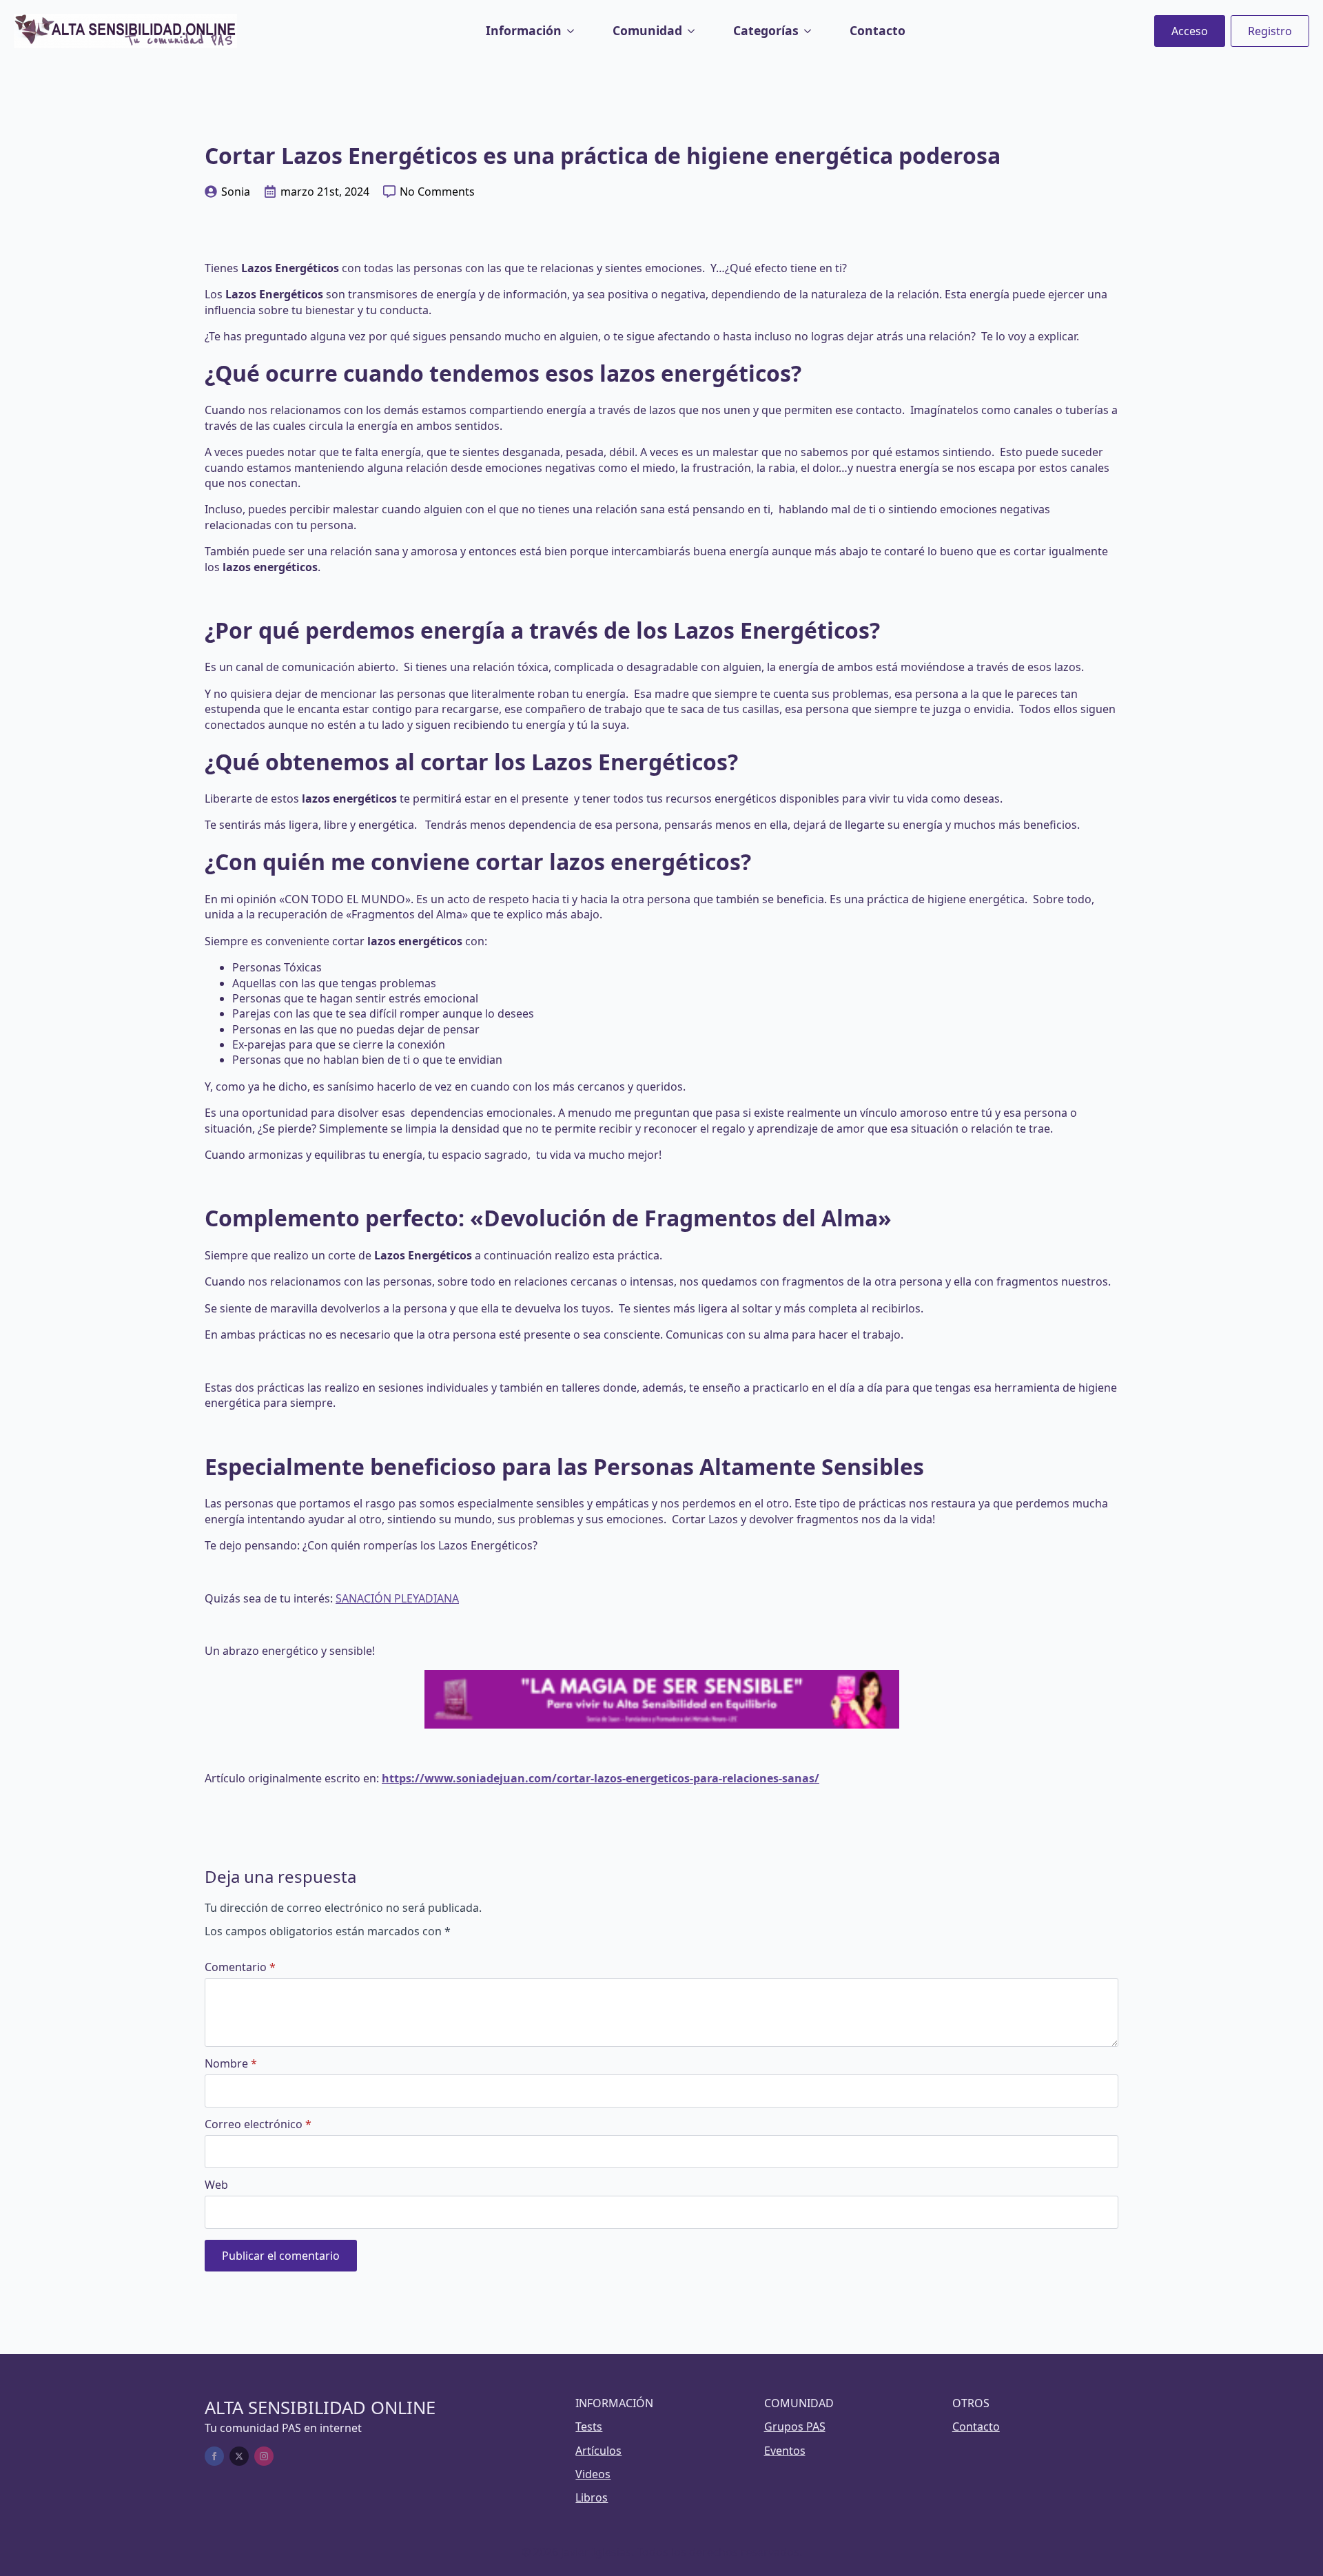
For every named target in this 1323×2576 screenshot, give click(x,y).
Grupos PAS (795, 2426)
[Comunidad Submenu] (694, 31)
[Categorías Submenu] (810, 31)
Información (524, 30)
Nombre (231, 2063)
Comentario (240, 1967)
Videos (593, 2474)
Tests (589, 2426)
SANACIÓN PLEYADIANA (397, 1598)
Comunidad (647, 30)
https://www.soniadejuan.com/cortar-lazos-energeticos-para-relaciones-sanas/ (601, 1778)
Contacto (878, 30)
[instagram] (264, 2456)
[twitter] (239, 2456)
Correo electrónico (258, 2124)
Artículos (598, 2451)
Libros (592, 2497)
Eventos (785, 2451)
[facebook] (214, 2456)
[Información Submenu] (573, 31)
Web (216, 2185)
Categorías (766, 30)
